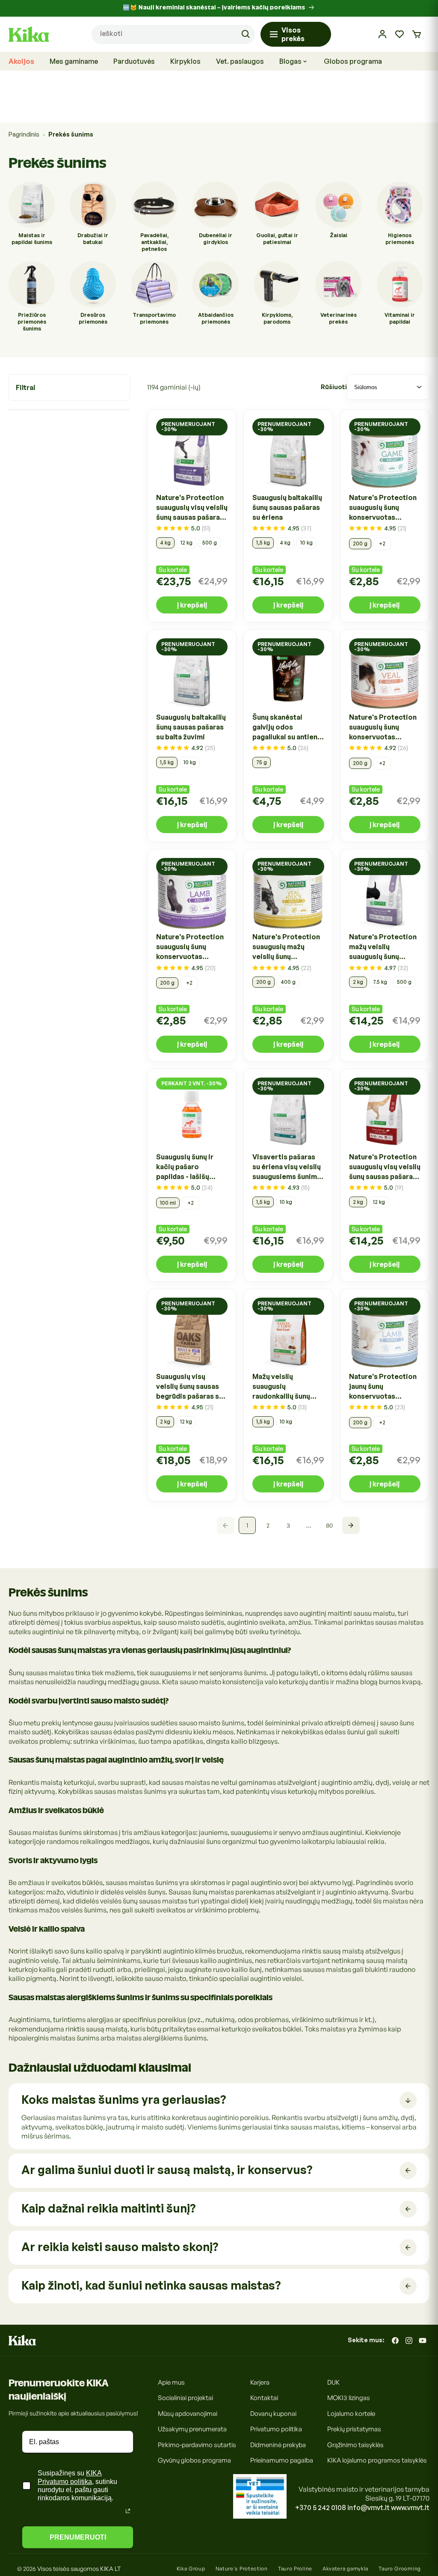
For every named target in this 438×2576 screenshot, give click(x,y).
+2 (382, 543)
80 (329, 1525)
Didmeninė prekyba (278, 2445)
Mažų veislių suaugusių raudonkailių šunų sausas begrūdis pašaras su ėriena (281, 1387)
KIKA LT (110, 2569)
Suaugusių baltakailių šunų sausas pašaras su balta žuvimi (191, 727)
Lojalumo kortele (351, 2414)
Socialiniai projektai (185, 2398)
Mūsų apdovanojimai (188, 2414)
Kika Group (191, 2569)
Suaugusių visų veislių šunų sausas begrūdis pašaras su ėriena (189, 1387)
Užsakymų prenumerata (192, 2429)
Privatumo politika (276, 2429)
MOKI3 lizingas (349, 2398)
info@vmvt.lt (368, 2508)
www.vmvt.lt (410, 2508)
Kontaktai (264, 2398)
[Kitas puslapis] (351, 1525)
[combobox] (173, 34)
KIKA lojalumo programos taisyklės (377, 2460)
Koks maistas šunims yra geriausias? (124, 2099)
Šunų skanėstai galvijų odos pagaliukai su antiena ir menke (287, 727)
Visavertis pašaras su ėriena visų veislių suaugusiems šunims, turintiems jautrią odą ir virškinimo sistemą (288, 1167)
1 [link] (247, 1525)
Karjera (260, 2382)
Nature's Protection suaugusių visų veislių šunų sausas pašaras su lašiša (385, 1167)
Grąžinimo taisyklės (355, 2445)
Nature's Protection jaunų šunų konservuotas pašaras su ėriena (383, 1387)
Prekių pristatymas (354, 2429)
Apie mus (171, 2382)
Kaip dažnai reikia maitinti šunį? (108, 2208)
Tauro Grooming (400, 2569)
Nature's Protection (242, 2569)
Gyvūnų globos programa (194, 2460)
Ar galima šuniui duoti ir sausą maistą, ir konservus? (167, 2169)
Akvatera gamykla (345, 2569)
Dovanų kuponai (273, 2414)
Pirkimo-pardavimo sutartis (197, 2445)
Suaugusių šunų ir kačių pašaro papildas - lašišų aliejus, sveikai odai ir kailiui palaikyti (189, 1167)
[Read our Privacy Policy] (128, 2511)
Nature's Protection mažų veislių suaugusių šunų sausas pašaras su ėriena (383, 947)
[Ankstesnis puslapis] (226, 1525)
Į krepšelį (192, 605)
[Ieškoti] (246, 34)
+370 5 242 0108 (321, 2508)
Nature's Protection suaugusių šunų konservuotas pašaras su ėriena (190, 947)
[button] (417, 34)
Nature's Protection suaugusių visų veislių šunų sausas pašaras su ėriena (192, 508)
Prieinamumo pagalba (282, 2460)
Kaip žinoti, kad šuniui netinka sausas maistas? (151, 2285)
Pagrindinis (24, 134)
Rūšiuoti (334, 387)
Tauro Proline (295, 2569)
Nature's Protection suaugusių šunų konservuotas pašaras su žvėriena (383, 508)
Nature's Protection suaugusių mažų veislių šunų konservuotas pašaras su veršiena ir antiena (286, 947)
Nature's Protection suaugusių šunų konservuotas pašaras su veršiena (383, 727)
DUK (333, 2382)
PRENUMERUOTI (78, 2537)
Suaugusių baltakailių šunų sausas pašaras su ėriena (287, 507)
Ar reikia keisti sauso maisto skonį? (120, 2247)
